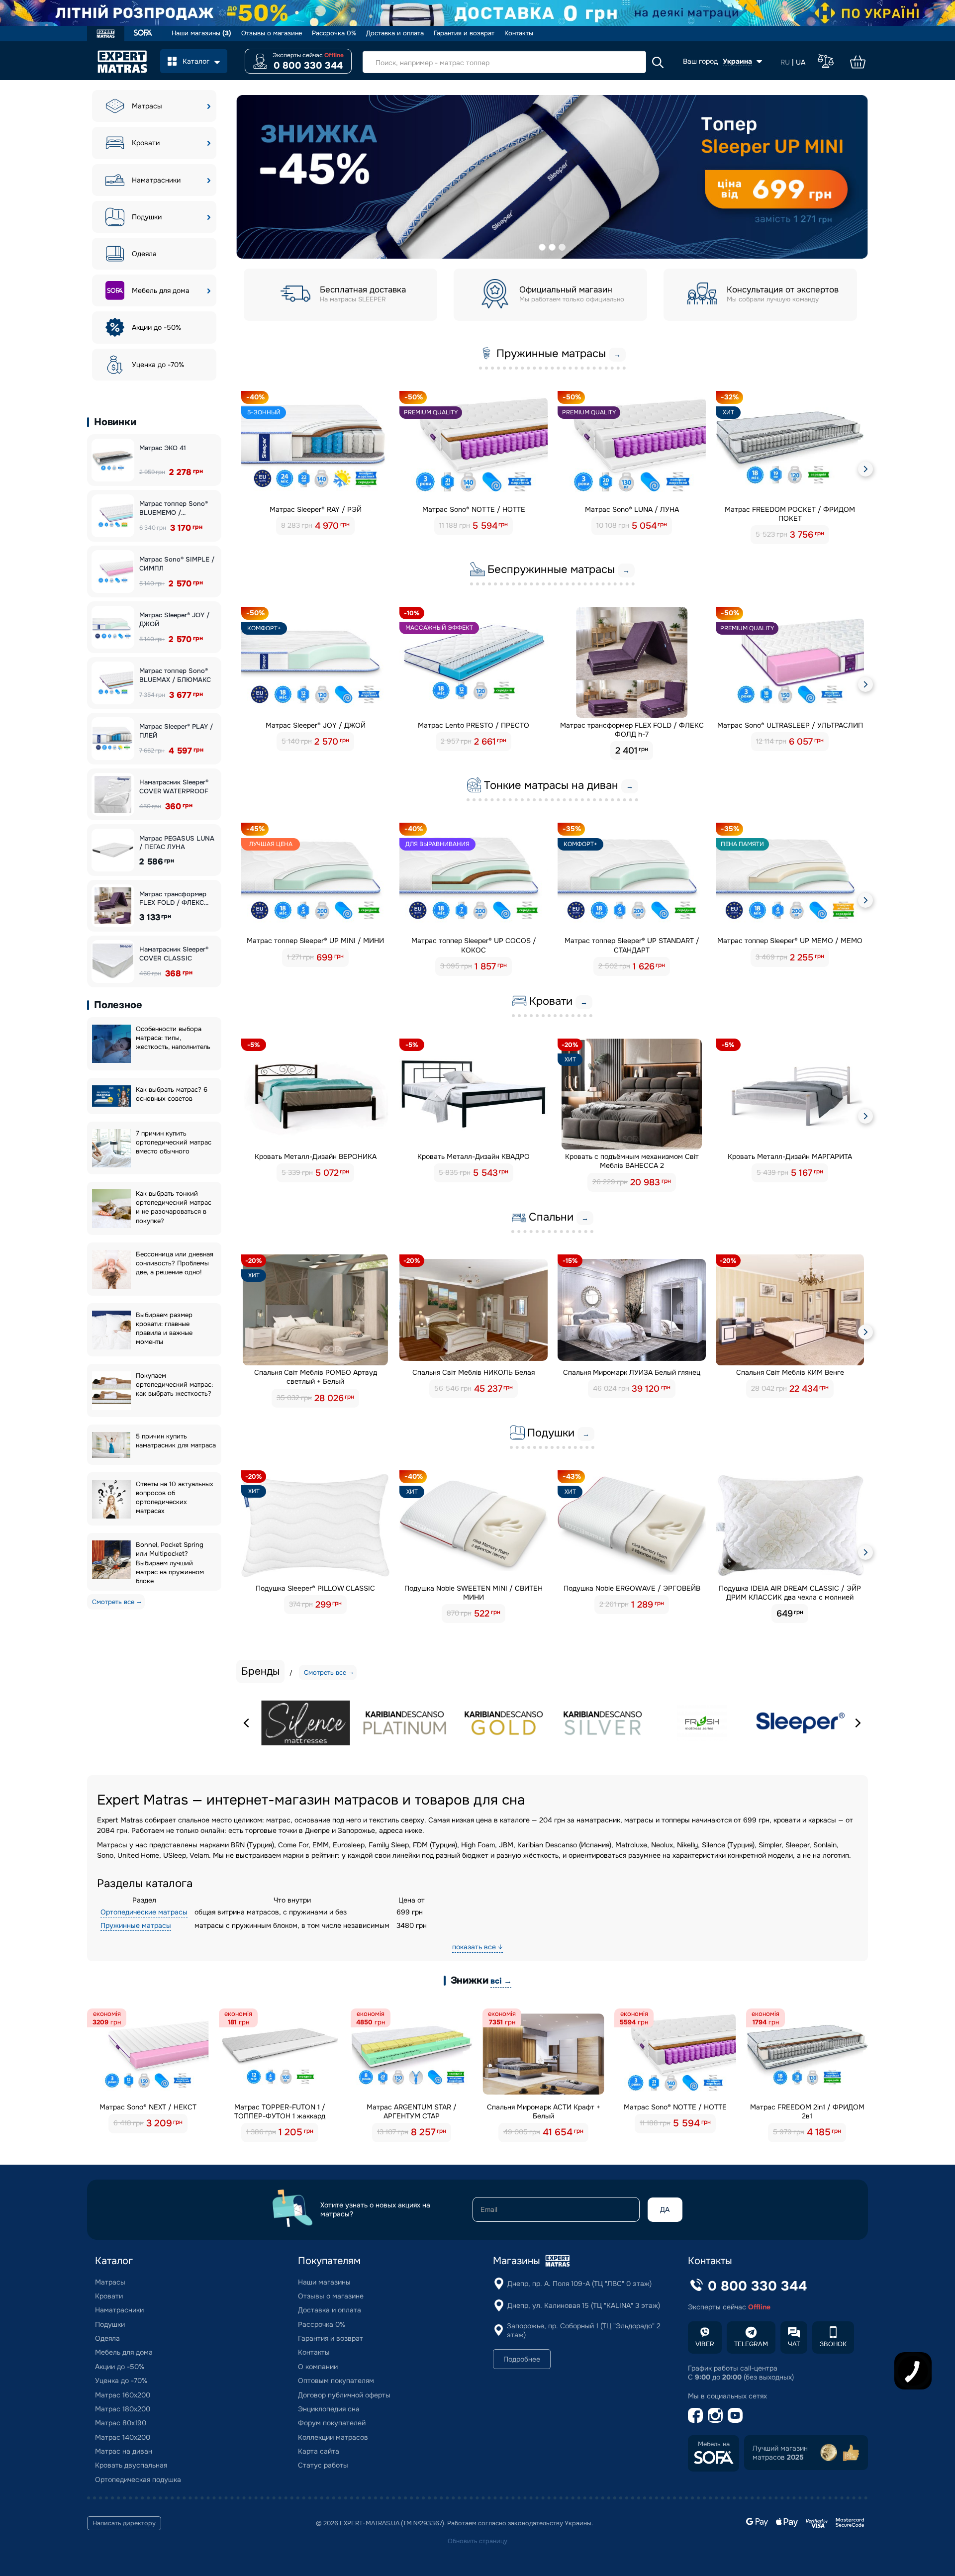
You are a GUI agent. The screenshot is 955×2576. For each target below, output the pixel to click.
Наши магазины (201, 33)
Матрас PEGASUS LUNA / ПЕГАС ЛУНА (177, 843)
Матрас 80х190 (121, 2423)
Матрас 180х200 (123, 2409)
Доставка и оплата (395, 33)
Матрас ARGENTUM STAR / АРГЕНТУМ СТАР (412, 2111)
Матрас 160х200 (123, 2395)
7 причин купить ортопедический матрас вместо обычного (174, 1142)
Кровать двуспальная (131, 2465)
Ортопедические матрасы (144, 1912)
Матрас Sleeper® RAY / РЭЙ (316, 509)
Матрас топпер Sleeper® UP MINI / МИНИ (315, 941)
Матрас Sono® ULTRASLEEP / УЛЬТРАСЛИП (790, 725)
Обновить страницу (477, 2541)
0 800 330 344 (308, 66)
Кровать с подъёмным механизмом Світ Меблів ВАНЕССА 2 (632, 1161)
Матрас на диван (124, 2451)
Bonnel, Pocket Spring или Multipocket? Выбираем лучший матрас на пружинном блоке (170, 1563)
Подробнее (522, 2359)
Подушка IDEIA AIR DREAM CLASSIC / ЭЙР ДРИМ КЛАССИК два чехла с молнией (790, 1593)
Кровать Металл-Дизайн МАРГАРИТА (790, 1156)
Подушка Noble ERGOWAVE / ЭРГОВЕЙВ (632, 1588)
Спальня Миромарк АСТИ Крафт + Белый (544, 2111)
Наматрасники (156, 180)
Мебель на (714, 2444)
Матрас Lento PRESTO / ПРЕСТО (474, 725)
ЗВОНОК (833, 2344)
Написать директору (124, 2523)
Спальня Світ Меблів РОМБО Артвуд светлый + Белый (316, 1377)
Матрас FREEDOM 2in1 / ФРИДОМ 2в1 (807, 2111)
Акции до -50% (156, 327)
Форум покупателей (332, 2423)
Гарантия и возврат (464, 33)
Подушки (147, 217)
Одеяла (144, 254)
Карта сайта (319, 2451)
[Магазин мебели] (143, 34)
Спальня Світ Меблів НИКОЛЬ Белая (474, 1372)
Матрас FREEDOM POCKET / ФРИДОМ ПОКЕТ (790, 514)
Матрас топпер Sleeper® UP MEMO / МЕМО (790, 941)
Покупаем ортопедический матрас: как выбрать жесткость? (174, 1384)
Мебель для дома (161, 290)
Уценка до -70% (158, 365)
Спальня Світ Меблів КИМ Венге (790, 1372)
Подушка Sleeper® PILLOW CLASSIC (315, 1588)
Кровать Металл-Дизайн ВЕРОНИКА (316, 1156)
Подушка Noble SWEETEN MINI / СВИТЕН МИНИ (474, 1593)
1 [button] (542, 247)
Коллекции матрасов (333, 2437)
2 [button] (552, 247)
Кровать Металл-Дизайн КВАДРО (474, 1156)
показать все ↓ (477, 1947)
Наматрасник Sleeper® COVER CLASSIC (174, 954)
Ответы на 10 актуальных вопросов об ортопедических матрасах (175, 1497)
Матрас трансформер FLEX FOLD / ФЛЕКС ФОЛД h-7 (632, 730)
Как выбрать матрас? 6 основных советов (172, 1094)
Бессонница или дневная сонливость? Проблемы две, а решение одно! (175, 1263)
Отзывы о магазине (272, 33)
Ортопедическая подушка (138, 2480)
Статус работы (323, 2465)
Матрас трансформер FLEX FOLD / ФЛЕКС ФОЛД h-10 (173, 899)
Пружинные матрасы (136, 1925)
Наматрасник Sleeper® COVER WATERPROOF (174, 787)
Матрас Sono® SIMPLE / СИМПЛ (177, 564)
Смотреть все (113, 1602)
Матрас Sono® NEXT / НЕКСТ (148, 2107)
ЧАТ (794, 2344)
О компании (318, 2367)
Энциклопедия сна (329, 2409)
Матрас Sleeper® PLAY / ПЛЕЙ (176, 731)
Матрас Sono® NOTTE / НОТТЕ (474, 509)
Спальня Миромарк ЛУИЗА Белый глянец (632, 1372)
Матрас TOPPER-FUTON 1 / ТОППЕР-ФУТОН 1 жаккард (280, 2111)
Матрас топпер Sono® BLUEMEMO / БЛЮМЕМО (174, 508)
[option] (552, 177)
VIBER (705, 2344)
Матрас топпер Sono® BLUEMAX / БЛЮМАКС (175, 675)
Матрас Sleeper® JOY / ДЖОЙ (174, 620)
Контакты (519, 33)
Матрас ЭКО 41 (163, 448)
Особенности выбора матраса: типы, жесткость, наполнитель (173, 1038)
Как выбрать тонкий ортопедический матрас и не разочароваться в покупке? (174, 1207)
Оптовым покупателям (336, 2381)
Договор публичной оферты (344, 2395)
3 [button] (562, 247)
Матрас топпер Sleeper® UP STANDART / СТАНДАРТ (632, 945)
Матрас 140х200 (123, 2437)
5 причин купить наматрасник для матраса (176, 1441)
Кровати (146, 143)
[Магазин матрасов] (106, 35)
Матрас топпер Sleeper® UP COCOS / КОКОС (474, 945)
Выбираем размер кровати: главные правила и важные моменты (164, 1328)
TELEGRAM (751, 2344)
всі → (501, 1981)
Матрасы (147, 106)
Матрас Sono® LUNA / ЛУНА (632, 509)
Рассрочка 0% (334, 33)
